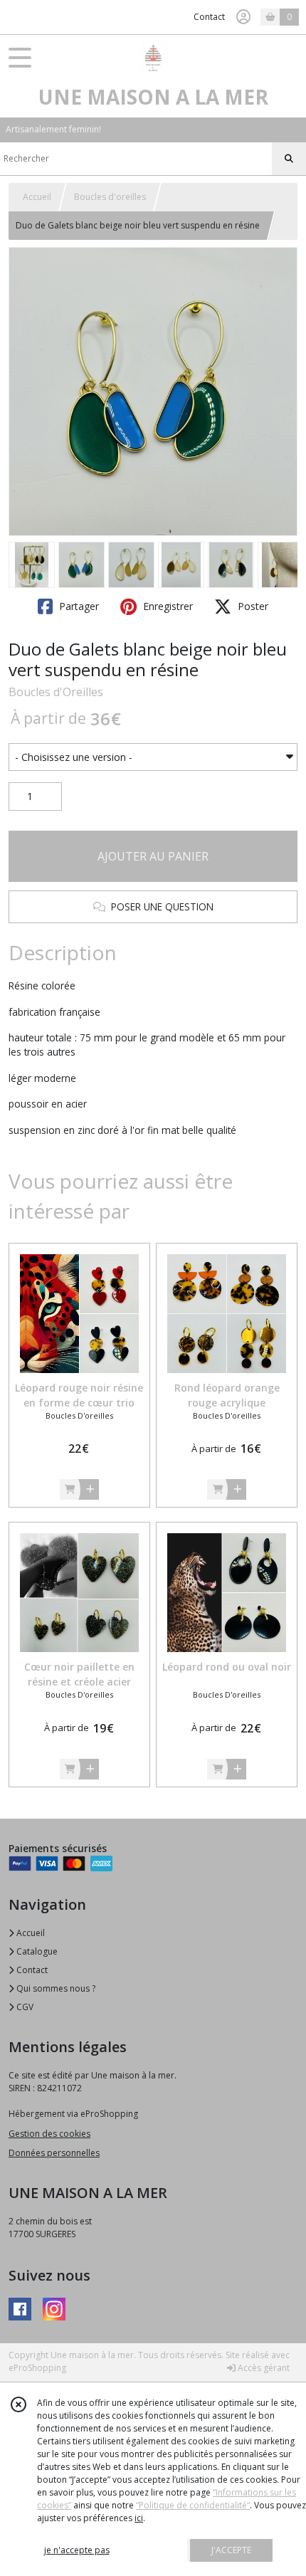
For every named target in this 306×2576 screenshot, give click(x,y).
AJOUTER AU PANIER (153, 856)
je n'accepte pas (77, 2550)
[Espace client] (243, 17)
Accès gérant (263, 2368)
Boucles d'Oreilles (56, 692)
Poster (252, 606)
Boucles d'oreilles (110, 197)
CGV (24, 2007)
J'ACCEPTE (231, 2550)
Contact (209, 17)
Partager (78, 606)
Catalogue (36, 1951)
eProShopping (37, 2368)
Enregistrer (167, 606)
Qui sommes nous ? (55, 1988)
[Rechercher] (289, 159)
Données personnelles (54, 2153)
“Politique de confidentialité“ (193, 2505)
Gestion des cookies (49, 2134)
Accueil (37, 197)
